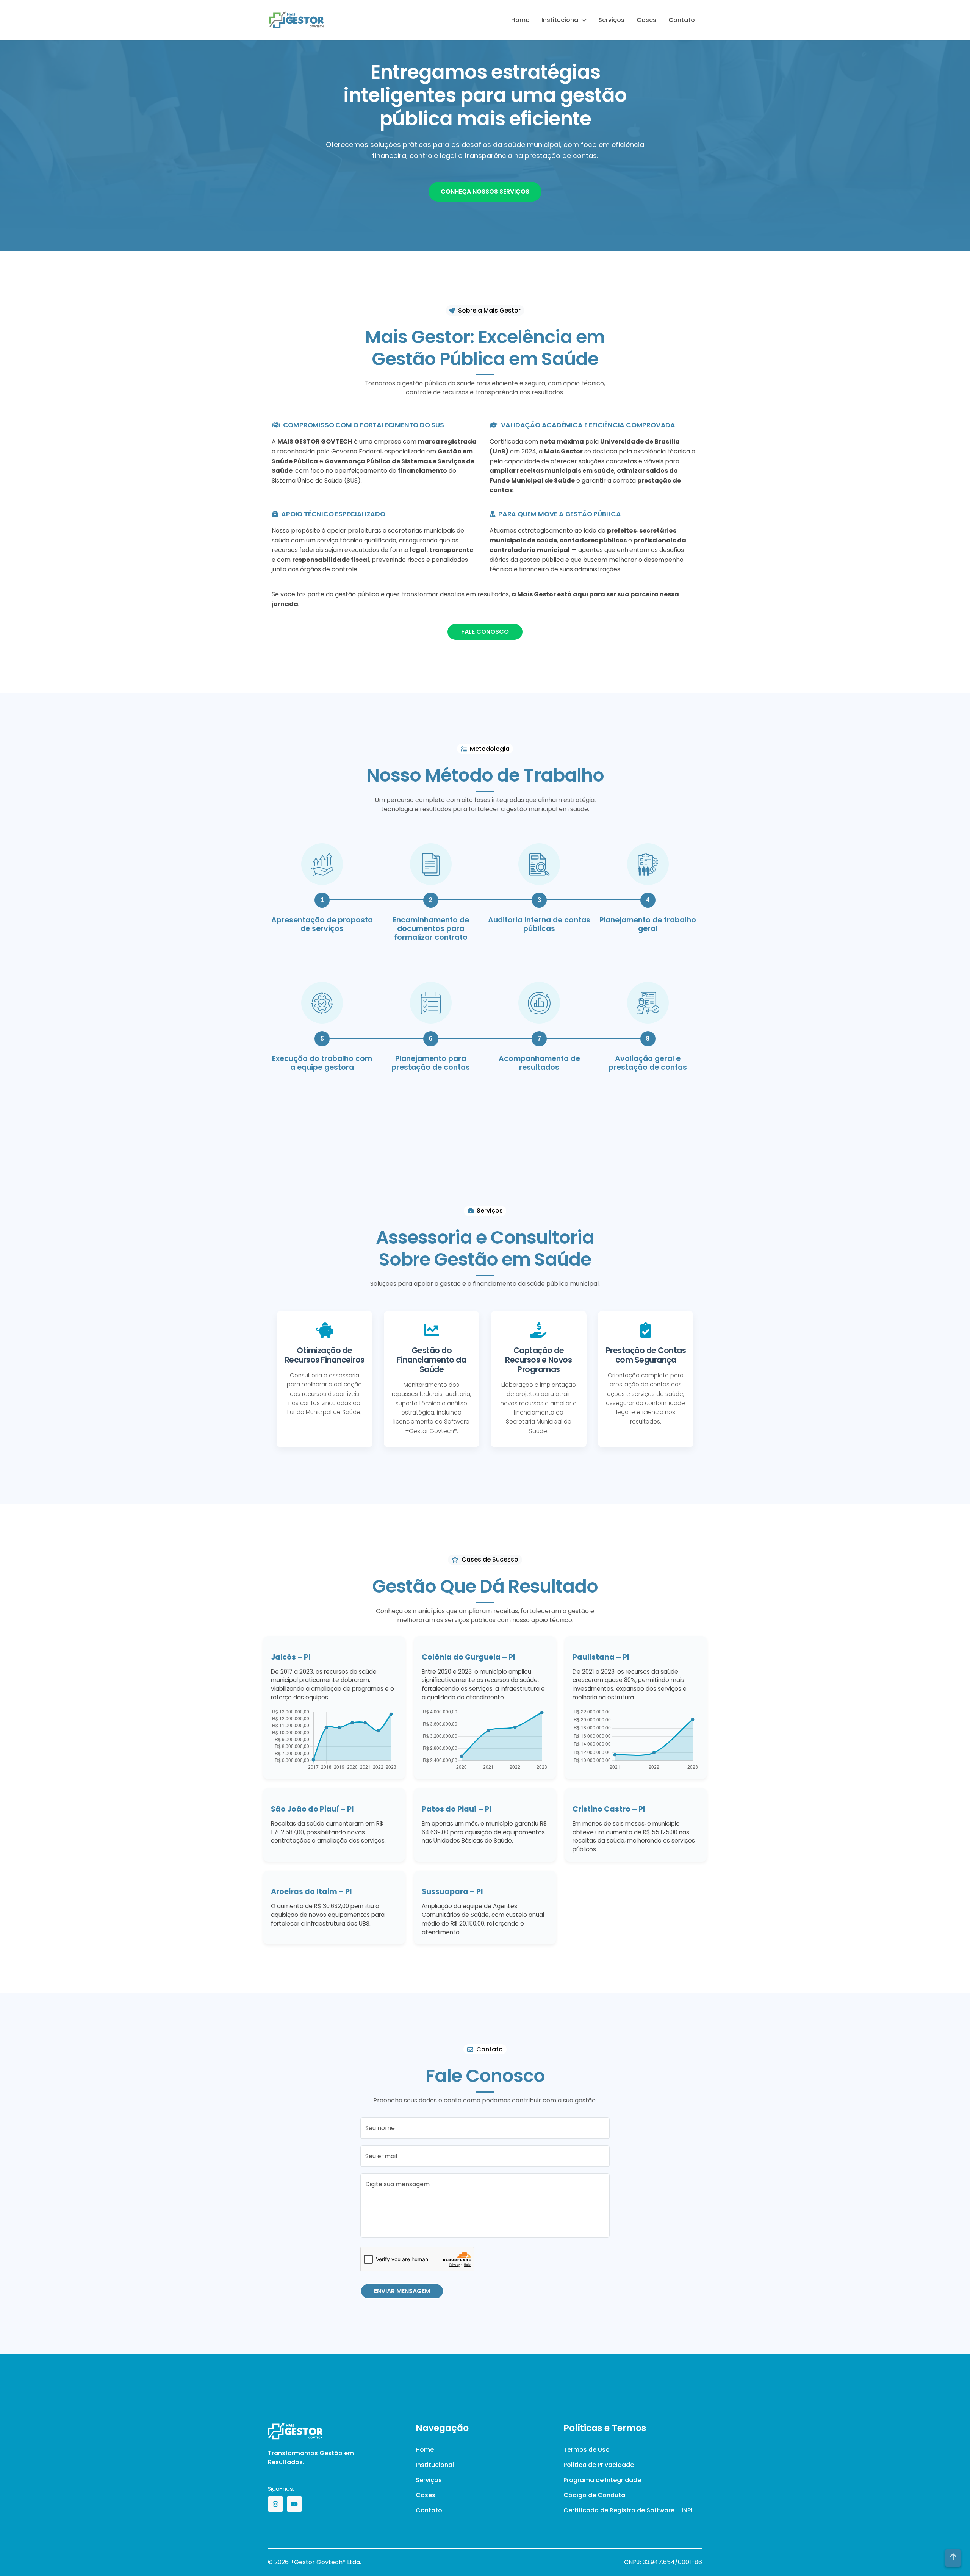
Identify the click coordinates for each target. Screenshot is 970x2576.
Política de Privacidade (599, 2465)
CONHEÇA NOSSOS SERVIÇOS (485, 191)
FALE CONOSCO (485, 632)
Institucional (561, 20)
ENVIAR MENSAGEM (402, 2291)
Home (520, 20)
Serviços (611, 20)
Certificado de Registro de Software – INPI (628, 2510)
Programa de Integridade (602, 2480)
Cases (646, 20)
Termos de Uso (587, 2450)
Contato (682, 20)
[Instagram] (275, 2504)
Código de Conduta (594, 2495)
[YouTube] (294, 2504)
